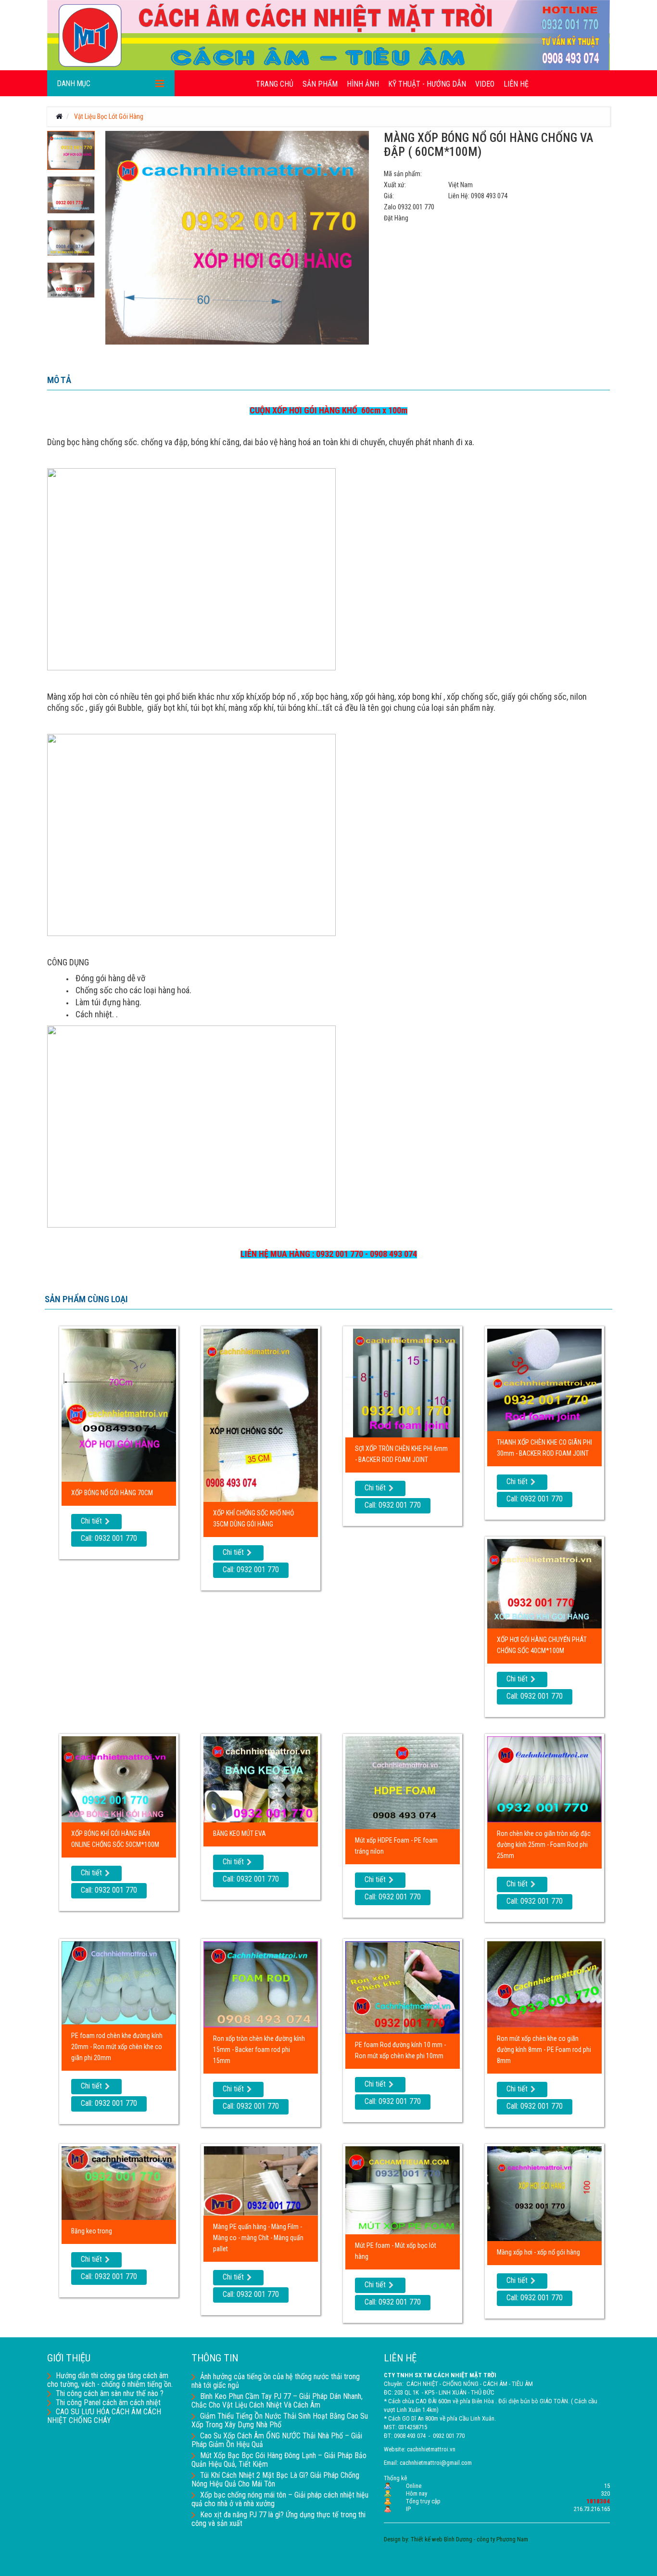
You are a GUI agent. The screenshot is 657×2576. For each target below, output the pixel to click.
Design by (396, 2539)
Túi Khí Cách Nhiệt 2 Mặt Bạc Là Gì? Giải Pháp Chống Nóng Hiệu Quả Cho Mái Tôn (275, 2480)
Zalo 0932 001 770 (409, 207)
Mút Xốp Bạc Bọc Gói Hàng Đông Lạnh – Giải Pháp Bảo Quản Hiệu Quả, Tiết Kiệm (279, 2460)
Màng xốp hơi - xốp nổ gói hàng (538, 2252)
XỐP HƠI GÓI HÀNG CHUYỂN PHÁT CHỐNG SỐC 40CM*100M (542, 1645)
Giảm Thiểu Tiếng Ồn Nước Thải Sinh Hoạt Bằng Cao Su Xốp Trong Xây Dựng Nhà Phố (280, 2420)
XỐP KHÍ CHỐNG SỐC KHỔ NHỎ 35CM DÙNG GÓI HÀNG (253, 1519)
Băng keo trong (92, 2231)
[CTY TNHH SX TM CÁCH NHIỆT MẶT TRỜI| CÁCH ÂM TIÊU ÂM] (328, 35)
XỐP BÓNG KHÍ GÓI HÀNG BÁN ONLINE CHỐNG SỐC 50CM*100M (115, 1839)
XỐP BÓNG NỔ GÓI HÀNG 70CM (112, 1493)
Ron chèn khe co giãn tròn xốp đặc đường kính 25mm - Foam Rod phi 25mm (544, 1845)
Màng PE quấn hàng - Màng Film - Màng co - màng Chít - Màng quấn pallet (258, 2238)
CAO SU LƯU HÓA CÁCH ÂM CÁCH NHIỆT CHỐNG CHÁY (104, 2416)
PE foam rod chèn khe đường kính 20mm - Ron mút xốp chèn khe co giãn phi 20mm (117, 2047)
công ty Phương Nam (502, 2539)
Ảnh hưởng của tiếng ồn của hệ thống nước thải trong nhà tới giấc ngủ (276, 2381)
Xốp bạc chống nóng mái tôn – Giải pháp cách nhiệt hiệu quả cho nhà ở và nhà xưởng (280, 2499)
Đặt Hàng (396, 218)
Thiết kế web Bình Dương (442, 2539)
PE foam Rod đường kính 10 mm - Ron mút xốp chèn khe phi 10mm (400, 2050)
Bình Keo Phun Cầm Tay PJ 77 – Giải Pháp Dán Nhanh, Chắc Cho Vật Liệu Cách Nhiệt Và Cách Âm (277, 2401)
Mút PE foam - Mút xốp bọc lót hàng (396, 2251)
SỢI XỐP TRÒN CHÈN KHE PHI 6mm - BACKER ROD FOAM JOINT (401, 1454)
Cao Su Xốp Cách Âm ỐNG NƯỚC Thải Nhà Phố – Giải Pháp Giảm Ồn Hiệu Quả (277, 2440)
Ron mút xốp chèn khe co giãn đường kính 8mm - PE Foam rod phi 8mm (544, 2050)
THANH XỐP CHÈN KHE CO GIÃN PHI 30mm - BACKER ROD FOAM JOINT (544, 1448)
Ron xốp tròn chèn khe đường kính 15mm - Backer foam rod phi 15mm (259, 2050)
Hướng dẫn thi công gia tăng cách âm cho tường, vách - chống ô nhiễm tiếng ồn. (110, 2380)
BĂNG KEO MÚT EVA (240, 1833)
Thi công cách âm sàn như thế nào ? (110, 2393)
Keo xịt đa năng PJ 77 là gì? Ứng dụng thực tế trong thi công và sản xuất (278, 2519)
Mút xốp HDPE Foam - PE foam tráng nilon (396, 1846)
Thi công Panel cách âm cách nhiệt (108, 2403)
